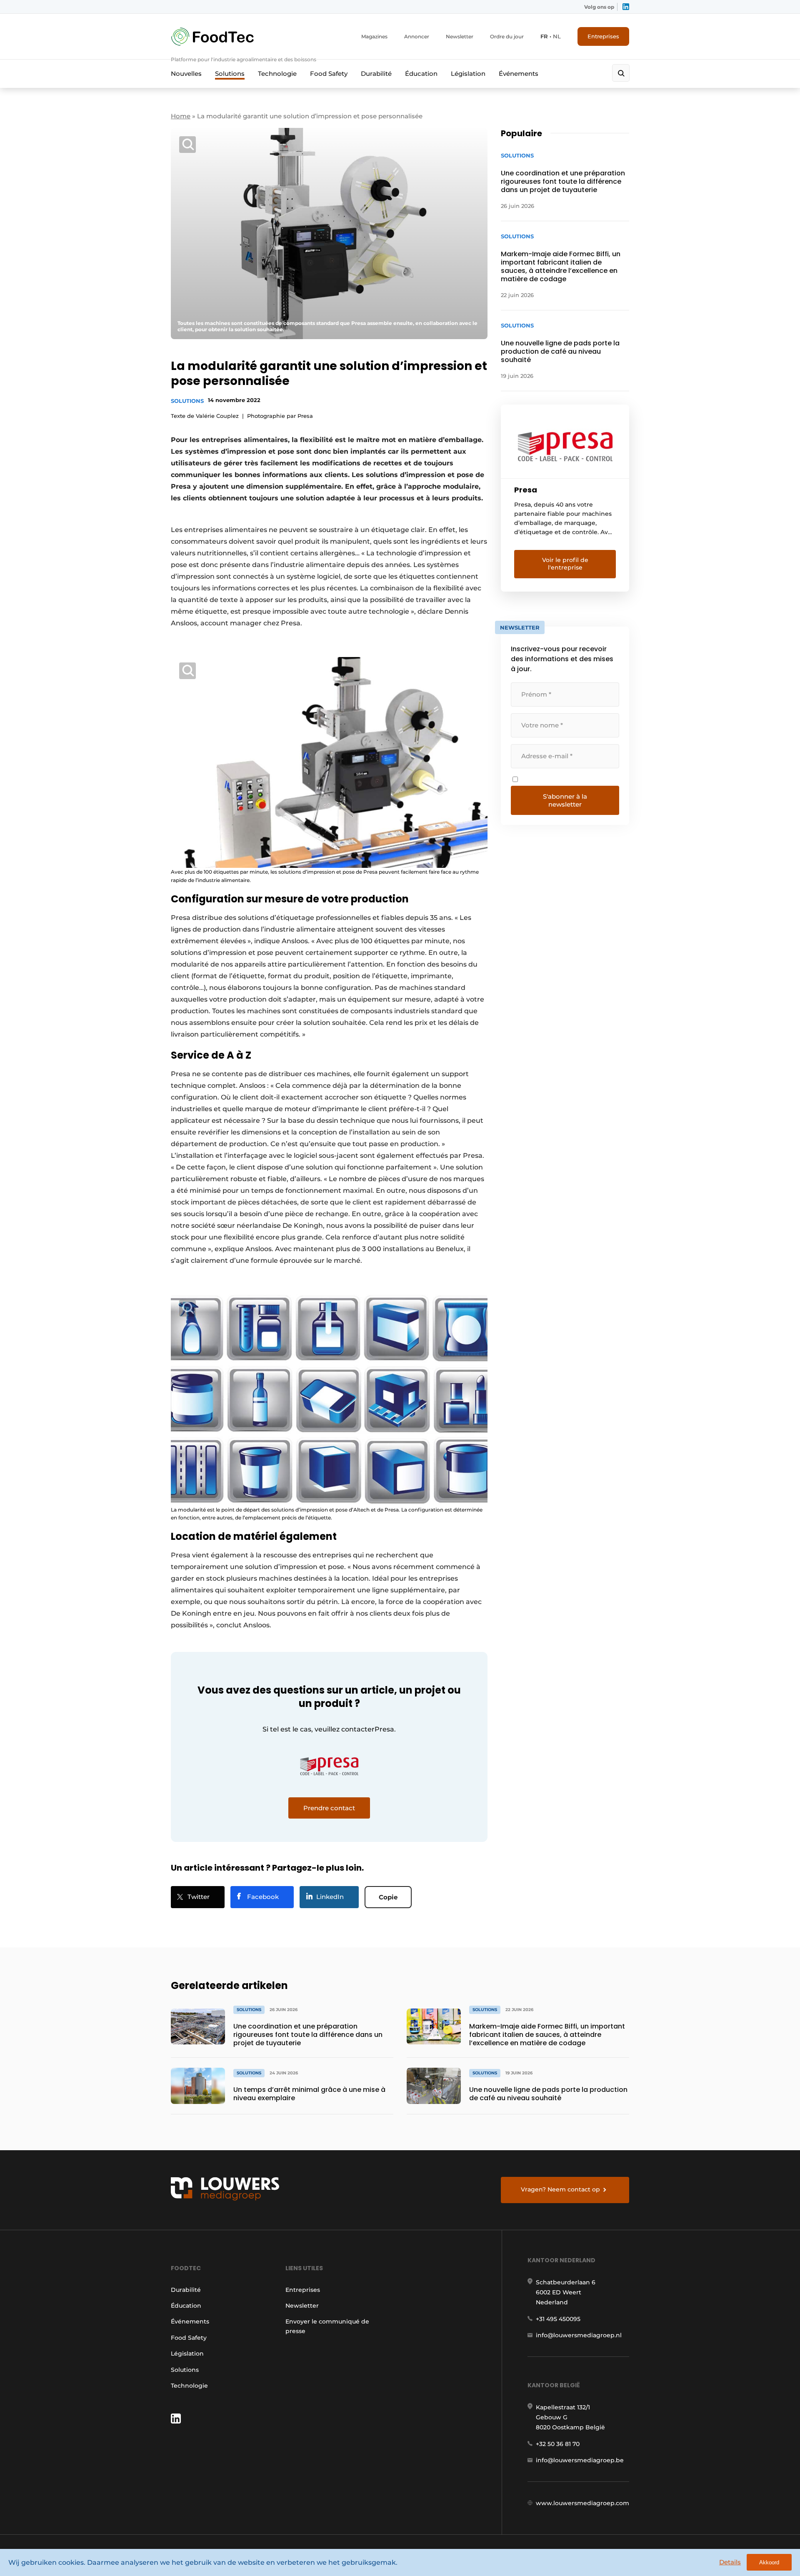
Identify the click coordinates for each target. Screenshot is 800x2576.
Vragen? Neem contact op (560, 2189)
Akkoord (769, 2562)
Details (730, 2562)
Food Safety (329, 74)
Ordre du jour (507, 36)
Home (181, 116)
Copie (388, 1897)
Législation (468, 74)
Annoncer (417, 36)
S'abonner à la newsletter (565, 800)
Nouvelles (186, 74)
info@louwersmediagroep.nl (579, 2335)
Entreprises (603, 36)
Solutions (230, 74)
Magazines (374, 36)
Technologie (277, 74)
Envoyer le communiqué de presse (327, 2326)
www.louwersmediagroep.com (582, 2503)
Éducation (421, 74)
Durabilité (376, 74)
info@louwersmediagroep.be (580, 2460)
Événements (519, 74)
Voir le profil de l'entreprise (565, 564)
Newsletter (460, 36)
